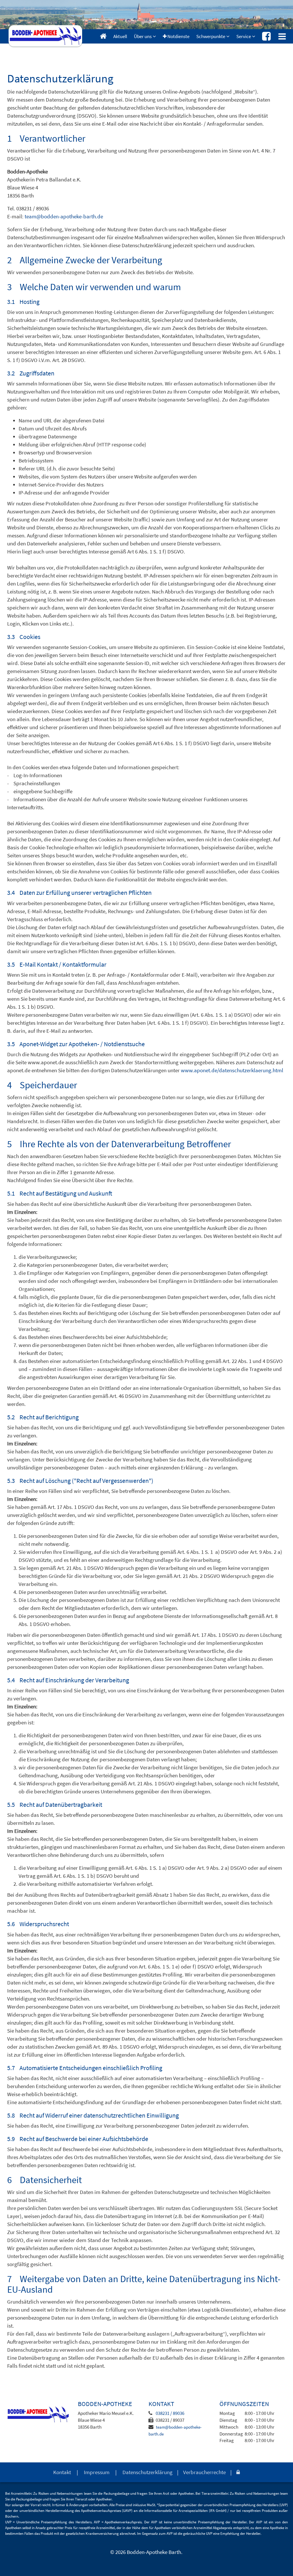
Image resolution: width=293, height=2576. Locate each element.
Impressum (97, 2472)
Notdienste (178, 36)
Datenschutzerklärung (148, 2472)
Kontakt (62, 2472)
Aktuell (120, 36)
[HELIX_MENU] (282, 36)
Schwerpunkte (211, 36)
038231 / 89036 (170, 2413)
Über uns (143, 36)
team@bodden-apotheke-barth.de (64, 216)
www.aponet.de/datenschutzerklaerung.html (232, 1070)
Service (244, 36)
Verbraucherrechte (204, 2472)
